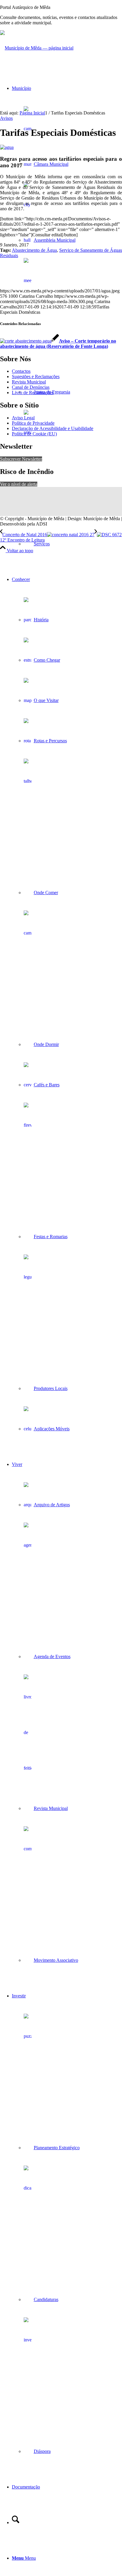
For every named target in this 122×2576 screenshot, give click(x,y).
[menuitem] (67, 316)
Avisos (6, 118)
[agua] (7, 147)
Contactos (21, 371)
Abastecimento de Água (34, 250)
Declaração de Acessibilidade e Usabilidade (53, 428)
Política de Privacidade (33, 423)
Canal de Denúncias (31, 387)
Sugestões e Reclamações (36, 376)
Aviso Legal (23, 418)
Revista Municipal (29, 382)
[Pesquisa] (16, 2522)
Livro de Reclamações (33, 393)
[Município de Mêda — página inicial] (37, 48)
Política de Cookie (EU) (34, 434)
